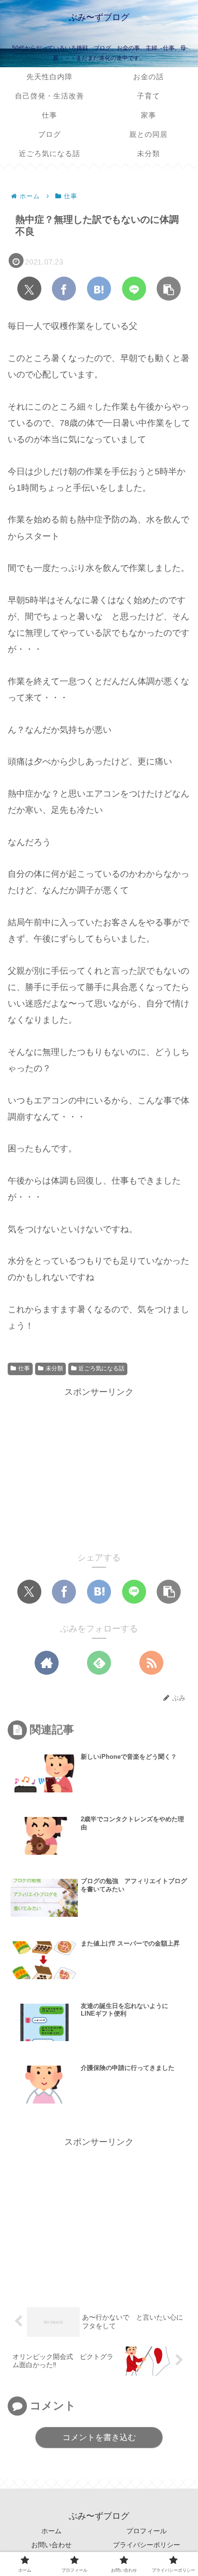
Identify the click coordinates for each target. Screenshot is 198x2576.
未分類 (54, 1368)
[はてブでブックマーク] (99, 289)
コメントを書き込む (99, 2437)
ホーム (51, 2531)
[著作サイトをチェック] (47, 1663)
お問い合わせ (51, 2545)
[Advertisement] (99, 1467)
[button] (169, 289)
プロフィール (147, 2531)
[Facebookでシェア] (64, 289)
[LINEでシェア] (134, 289)
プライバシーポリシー (147, 2545)
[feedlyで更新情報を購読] (99, 1663)
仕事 (24, 1368)
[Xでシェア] (29, 289)
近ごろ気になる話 (101, 1368)
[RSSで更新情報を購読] (151, 1663)
